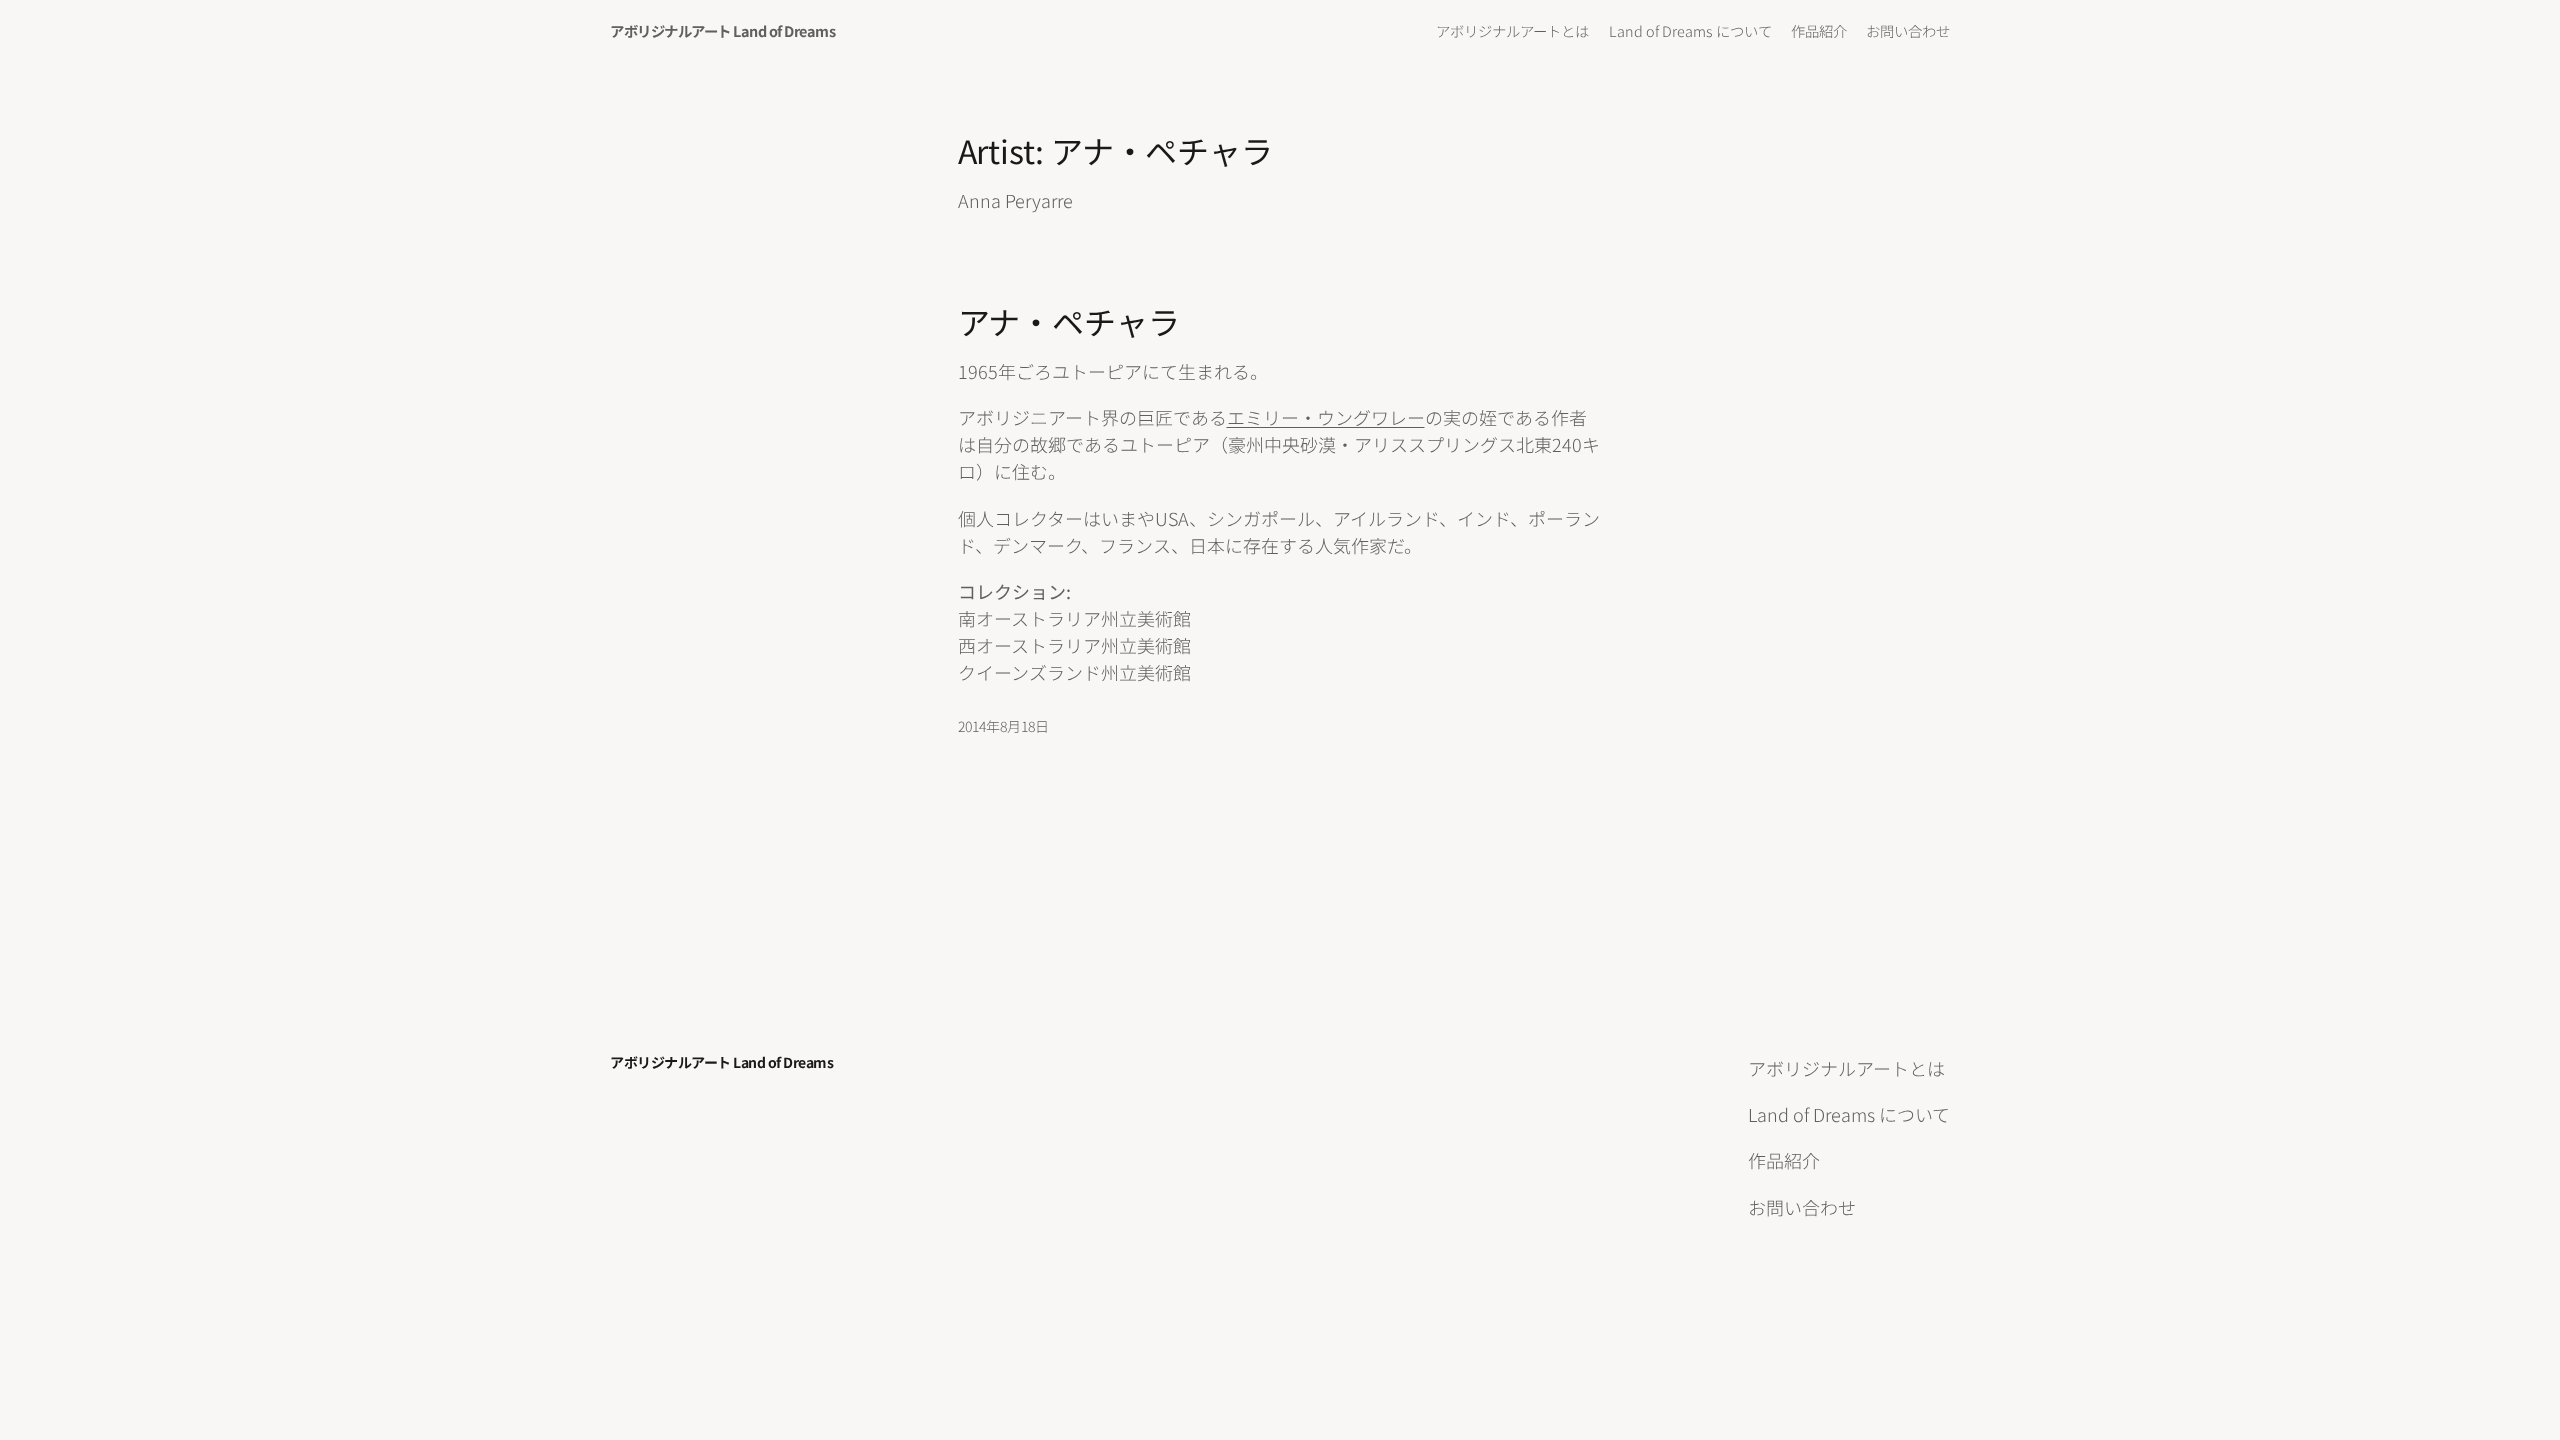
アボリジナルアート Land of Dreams (722, 30)
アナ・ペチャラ (1069, 321)
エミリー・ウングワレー (1326, 417)
